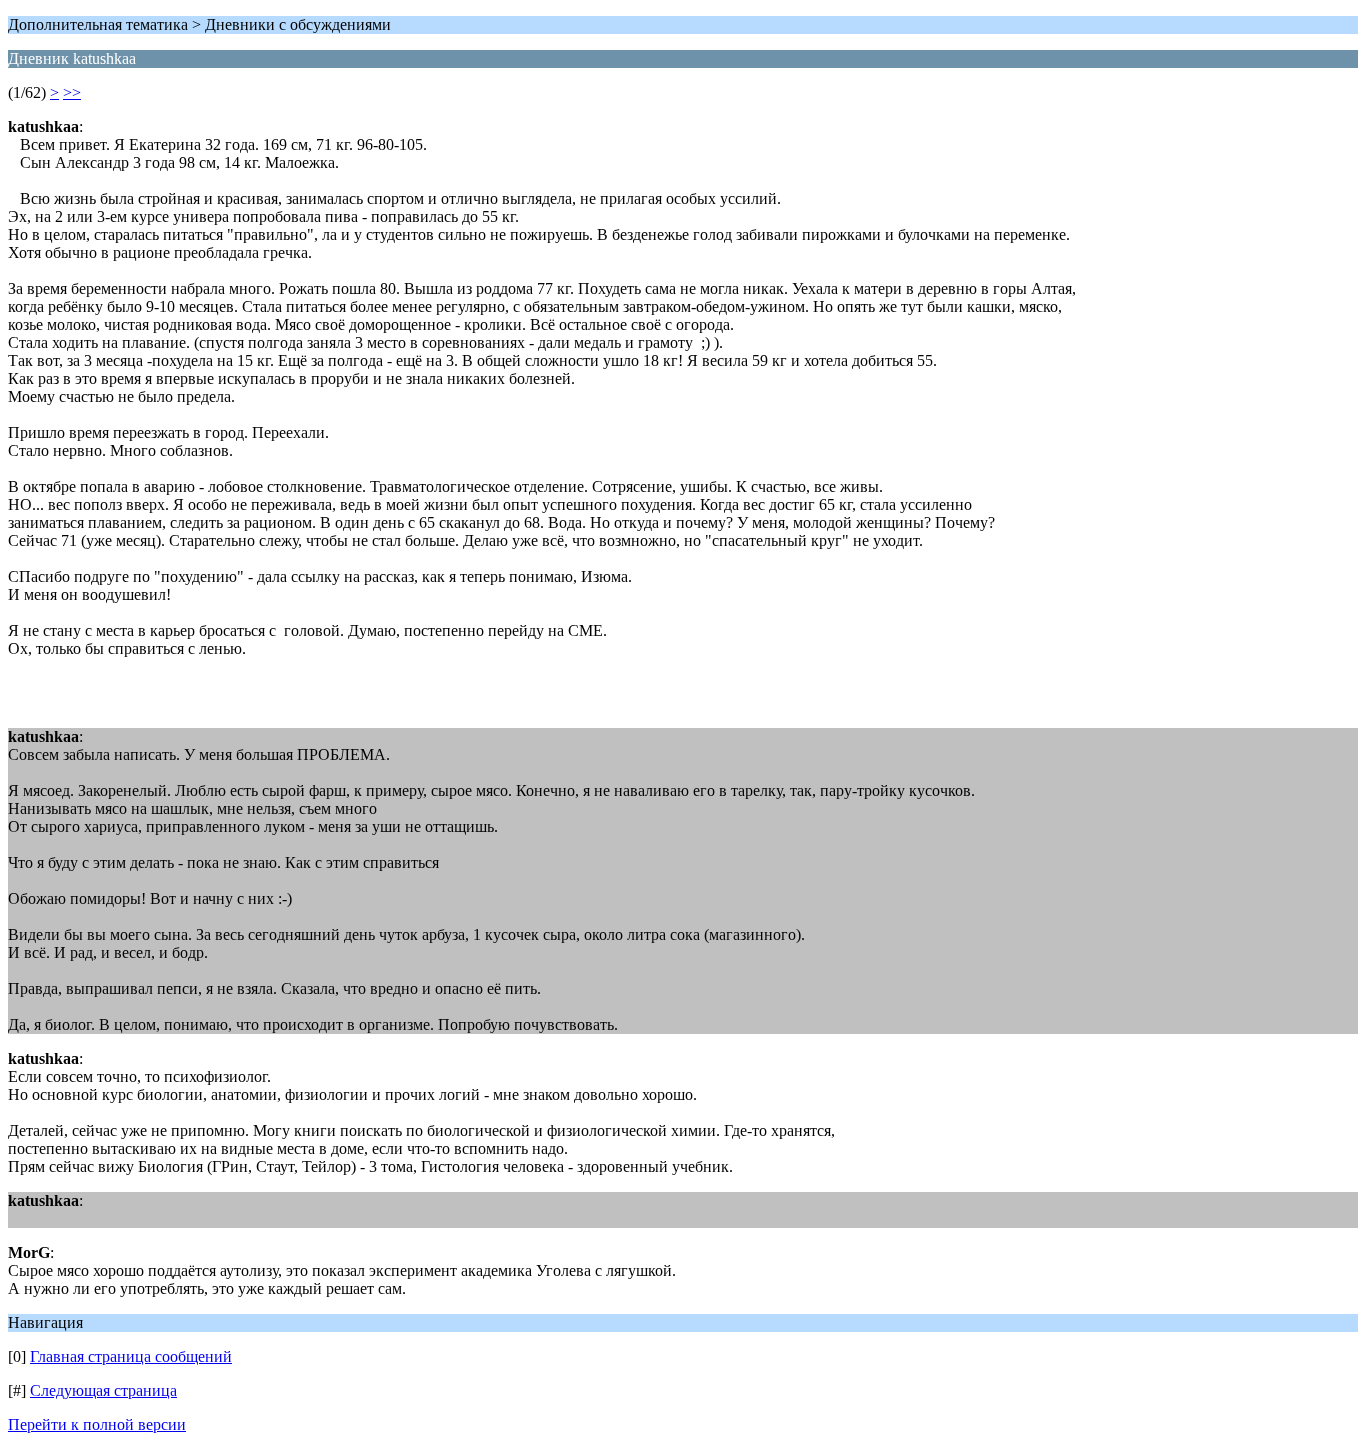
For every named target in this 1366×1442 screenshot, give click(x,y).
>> (72, 92)
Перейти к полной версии (97, 1424)
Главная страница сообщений (131, 1356)
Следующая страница (103, 1390)
